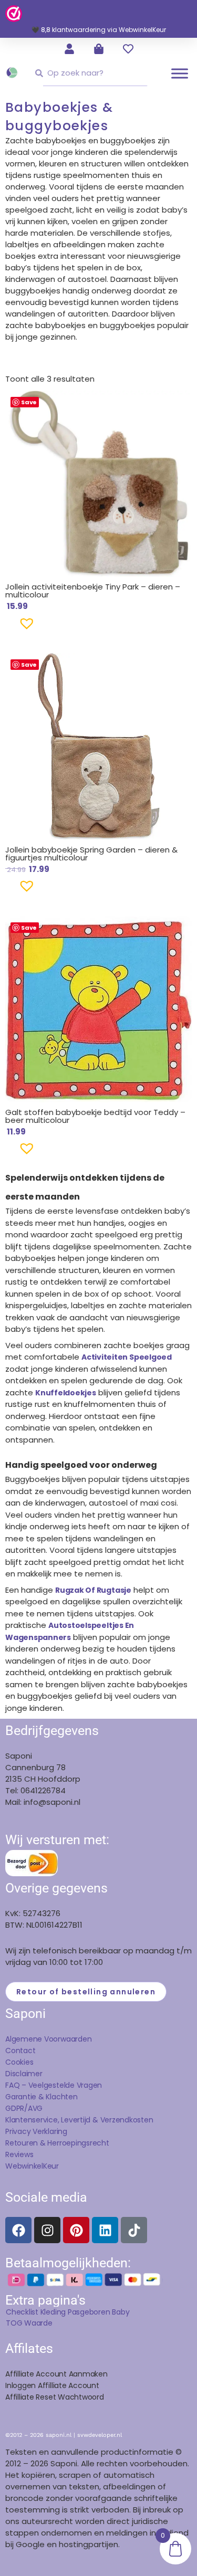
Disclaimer (24, 2074)
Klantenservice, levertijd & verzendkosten (79, 2120)
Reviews (19, 2154)
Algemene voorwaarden (48, 2039)
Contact (20, 2051)
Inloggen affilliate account (52, 2385)
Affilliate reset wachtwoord (55, 2397)
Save (29, 402)
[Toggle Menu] (180, 73)
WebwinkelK (26, 2166)
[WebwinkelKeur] (14, 13)
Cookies (19, 2062)
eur (53, 2166)
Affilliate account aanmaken (56, 2374)
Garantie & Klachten (42, 2097)
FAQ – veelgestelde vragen (54, 2085)
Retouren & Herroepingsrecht (57, 2143)
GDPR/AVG (24, 2108)
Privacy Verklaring (36, 2131)
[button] (10, 627)
